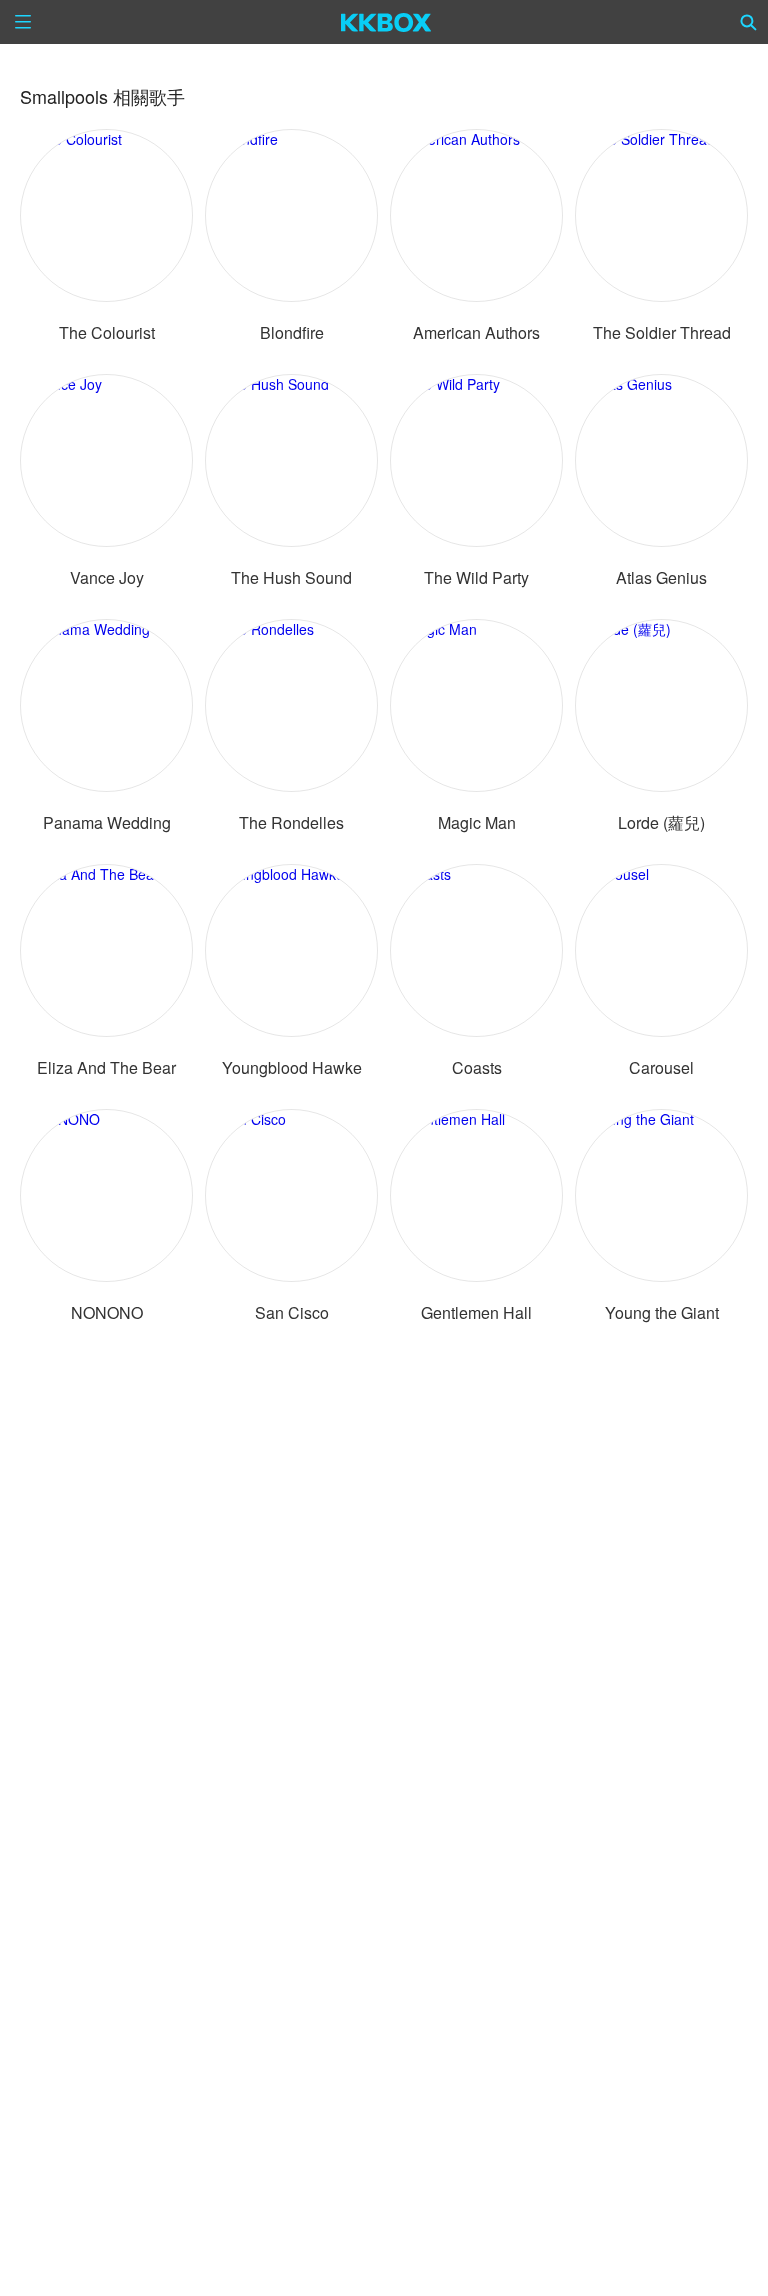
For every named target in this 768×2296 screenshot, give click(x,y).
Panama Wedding (107, 822)
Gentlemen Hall (476, 1312)
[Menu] (23, 22)
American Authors (476, 332)
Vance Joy (107, 577)
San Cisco (292, 1312)
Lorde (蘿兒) (661, 822)
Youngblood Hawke (292, 1067)
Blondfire (292, 332)
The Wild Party (476, 577)
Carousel (661, 1067)
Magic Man (477, 822)
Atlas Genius (661, 577)
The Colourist (107, 332)
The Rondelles (291, 822)
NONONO (107, 1312)
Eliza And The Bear (106, 1067)
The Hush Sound (291, 577)
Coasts (477, 1067)
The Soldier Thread (662, 332)
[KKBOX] (386, 22)
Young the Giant (662, 1312)
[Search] (749, 22)
